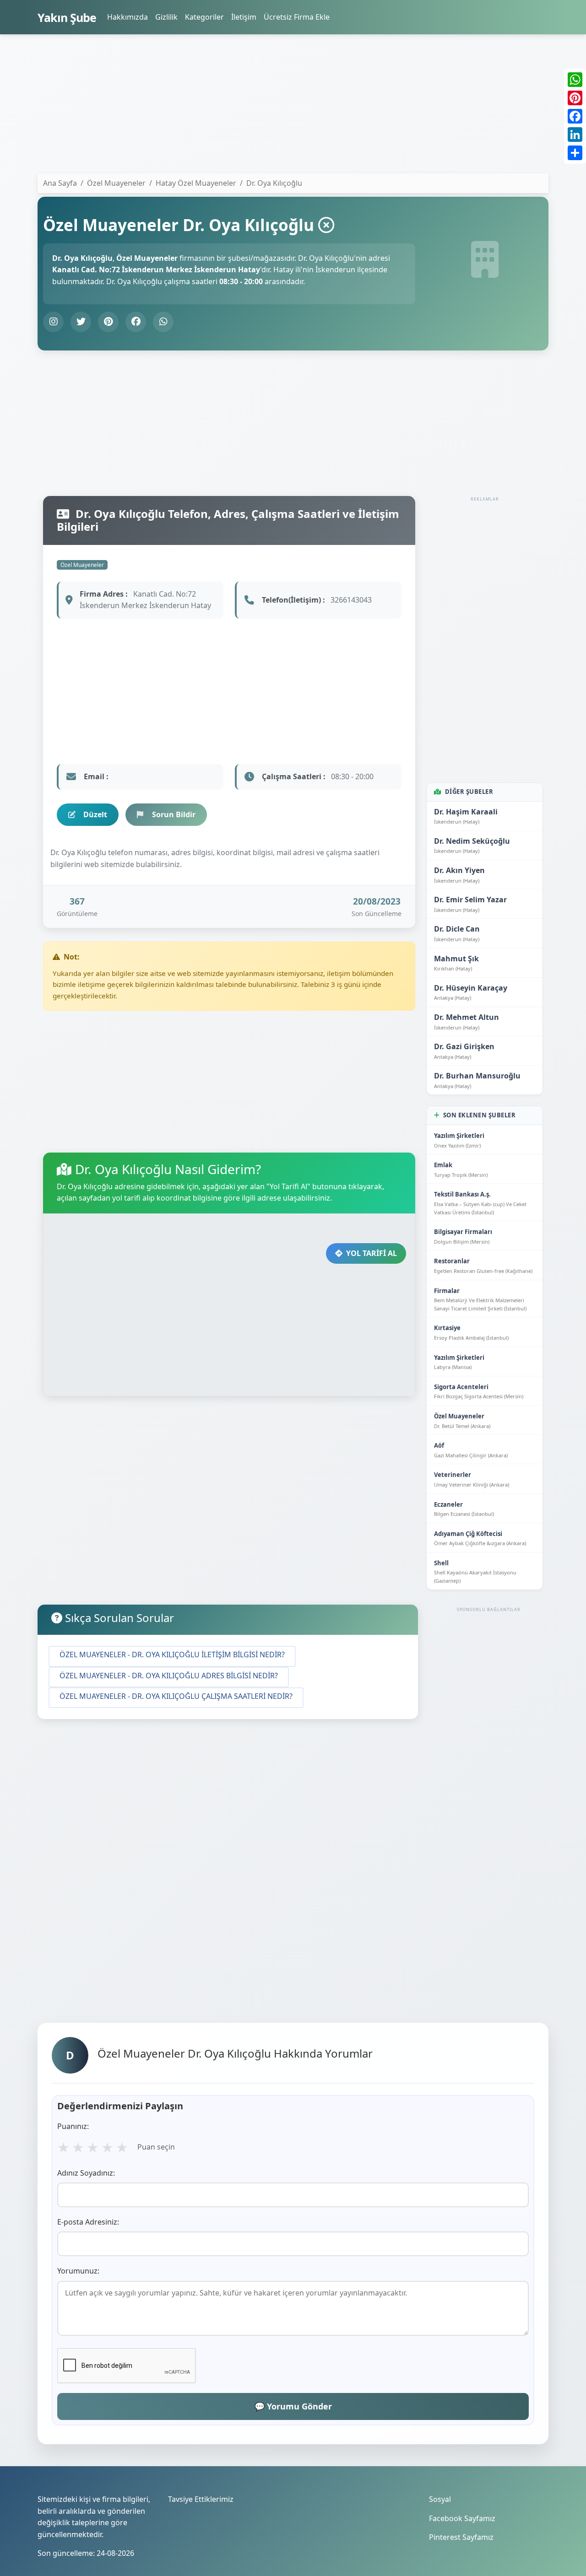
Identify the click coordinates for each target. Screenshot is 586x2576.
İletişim (244, 17)
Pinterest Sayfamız (461, 2537)
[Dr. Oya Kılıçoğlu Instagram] (53, 322)
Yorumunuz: (78, 2271)
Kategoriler (204, 17)
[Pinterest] (575, 98)
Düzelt (95, 814)
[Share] (575, 153)
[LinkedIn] (575, 135)
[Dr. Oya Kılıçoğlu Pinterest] (108, 322)
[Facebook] (575, 116)
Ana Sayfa (60, 183)
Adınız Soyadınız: (86, 2173)
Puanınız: (73, 2126)
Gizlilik (166, 17)
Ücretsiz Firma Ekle (297, 17)
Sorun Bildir (174, 814)
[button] (172, 1656)
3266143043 (351, 600)
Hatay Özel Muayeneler (196, 183)
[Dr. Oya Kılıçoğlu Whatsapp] (163, 322)
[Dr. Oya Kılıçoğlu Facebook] (136, 322)
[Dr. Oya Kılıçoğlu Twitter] (81, 322)
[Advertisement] (293, 106)
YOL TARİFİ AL (372, 1253)
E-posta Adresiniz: (88, 2222)
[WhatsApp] (575, 80)
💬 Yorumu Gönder (293, 2406)
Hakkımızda (128, 17)
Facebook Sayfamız (462, 2518)
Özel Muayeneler (82, 565)
